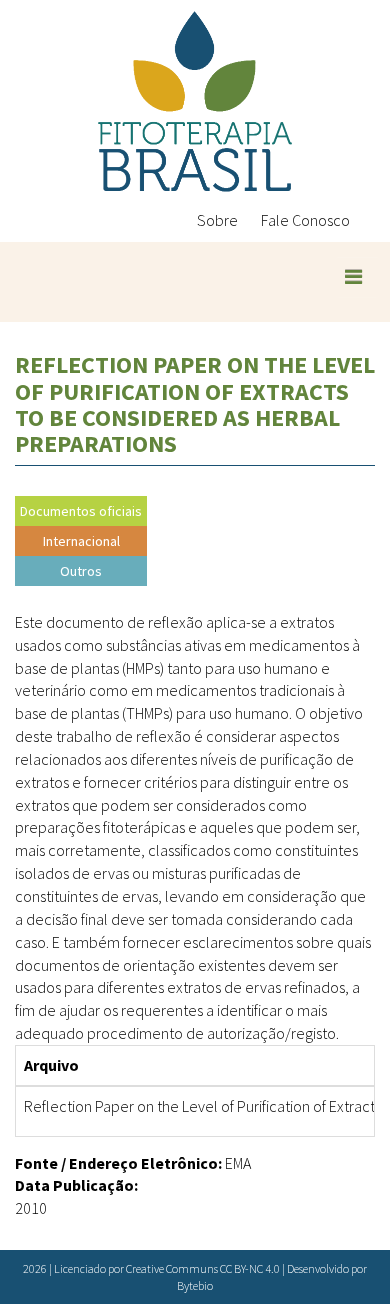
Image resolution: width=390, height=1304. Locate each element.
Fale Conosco (305, 220)
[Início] (195, 101)
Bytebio (195, 1285)
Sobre (217, 220)
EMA (238, 1163)
